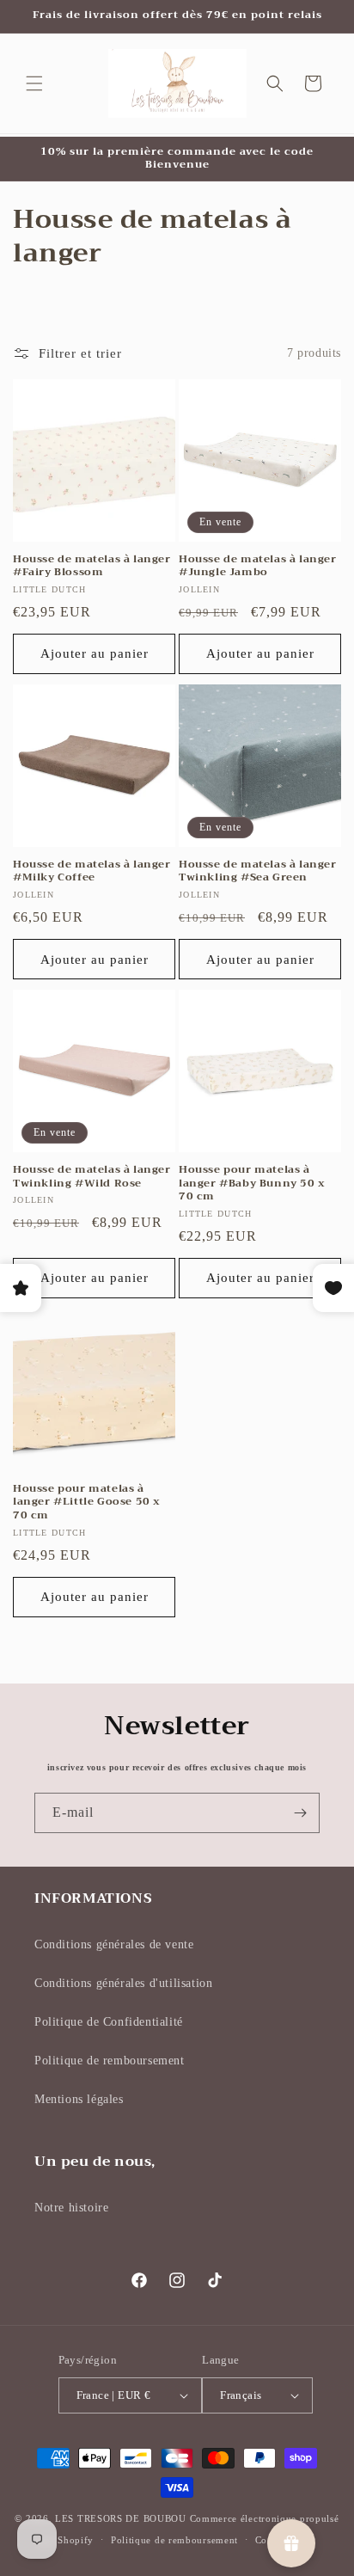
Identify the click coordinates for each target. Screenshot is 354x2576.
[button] (34, 83)
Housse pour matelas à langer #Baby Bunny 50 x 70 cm (252, 1184)
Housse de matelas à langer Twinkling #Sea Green (258, 871)
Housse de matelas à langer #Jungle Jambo (258, 566)
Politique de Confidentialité (109, 2022)
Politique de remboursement (110, 2061)
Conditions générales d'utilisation (123, 1983)
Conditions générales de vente (114, 1944)
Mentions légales (79, 2099)
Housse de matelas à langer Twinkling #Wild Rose (92, 1177)
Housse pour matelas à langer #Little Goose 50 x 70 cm (87, 1503)
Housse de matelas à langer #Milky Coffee (92, 871)
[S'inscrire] (300, 1813)
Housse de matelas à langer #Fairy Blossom (92, 566)
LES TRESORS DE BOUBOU (122, 2518)
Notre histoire (71, 2208)
